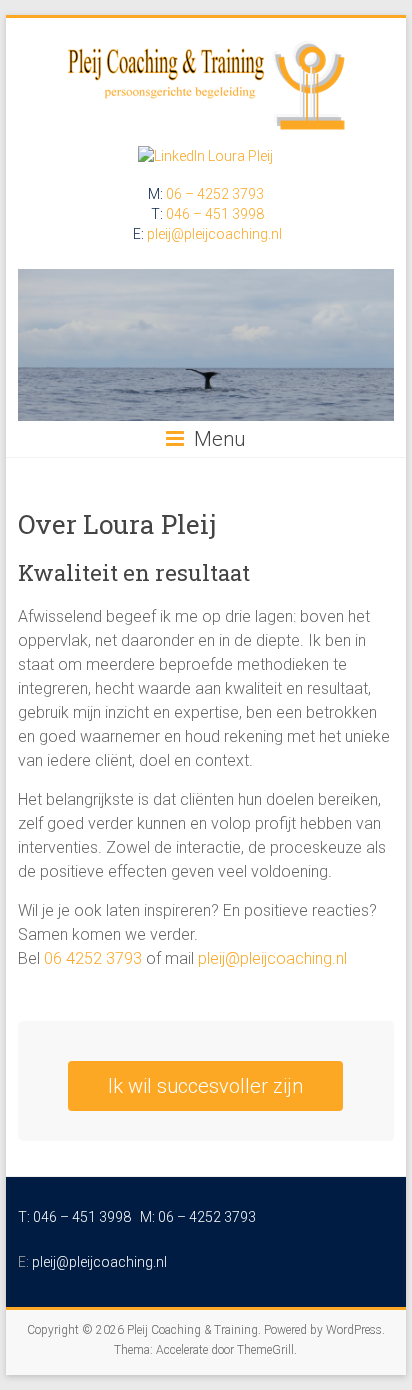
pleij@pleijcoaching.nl (214, 234)
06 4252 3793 (93, 958)
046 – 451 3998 (215, 214)
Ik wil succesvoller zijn (205, 1086)
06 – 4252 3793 (215, 194)
